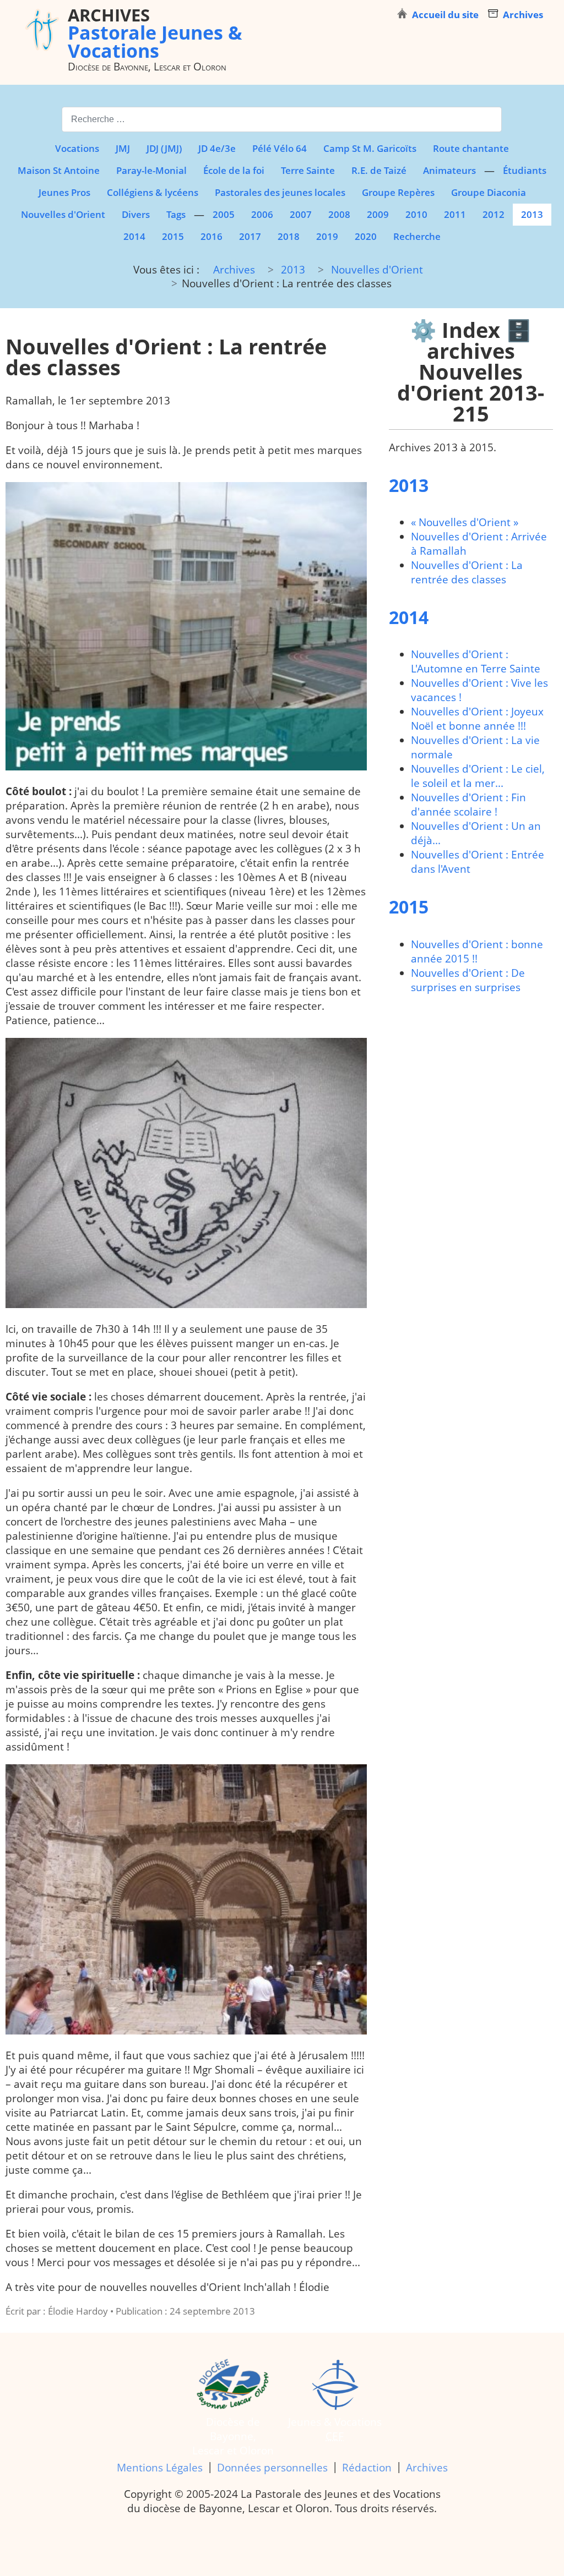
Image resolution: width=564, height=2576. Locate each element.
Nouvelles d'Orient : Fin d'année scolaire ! (468, 805)
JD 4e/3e (217, 148)
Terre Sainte (308, 170)
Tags (176, 214)
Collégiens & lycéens (153, 192)
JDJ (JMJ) (164, 148)
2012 (493, 214)
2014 (134, 236)
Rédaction (367, 2468)
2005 (224, 214)
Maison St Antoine (59, 170)
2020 (366, 236)
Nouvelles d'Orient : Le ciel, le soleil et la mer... (478, 776)
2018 (289, 236)
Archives (427, 2468)
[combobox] (282, 119)
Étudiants (525, 170)
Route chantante (471, 148)
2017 (250, 236)
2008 (339, 214)
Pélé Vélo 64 (280, 148)
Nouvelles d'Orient (63, 214)
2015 (173, 236)
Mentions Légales (160, 2468)
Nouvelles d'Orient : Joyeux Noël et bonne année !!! (477, 719)
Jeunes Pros (64, 192)
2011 (455, 214)
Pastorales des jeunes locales (280, 192)
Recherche (417, 236)
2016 (211, 236)
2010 (416, 214)
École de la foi (234, 170)
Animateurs (449, 170)
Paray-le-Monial (151, 170)
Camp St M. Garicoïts (370, 148)
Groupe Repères (398, 192)
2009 (378, 214)
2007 (301, 214)
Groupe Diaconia (489, 192)
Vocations (77, 148)
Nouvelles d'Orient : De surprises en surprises (468, 980)
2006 (262, 214)
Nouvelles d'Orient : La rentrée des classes (467, 572)
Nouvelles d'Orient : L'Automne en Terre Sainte (476, 661)
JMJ (123, 148)
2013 (532, 214)
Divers (136, 214)
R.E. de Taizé (379, 170)
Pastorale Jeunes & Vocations (155, 32)
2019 (327, 236)
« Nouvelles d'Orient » (465, 522)
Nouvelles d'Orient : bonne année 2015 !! (477, 951)
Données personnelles (272, 2468)
